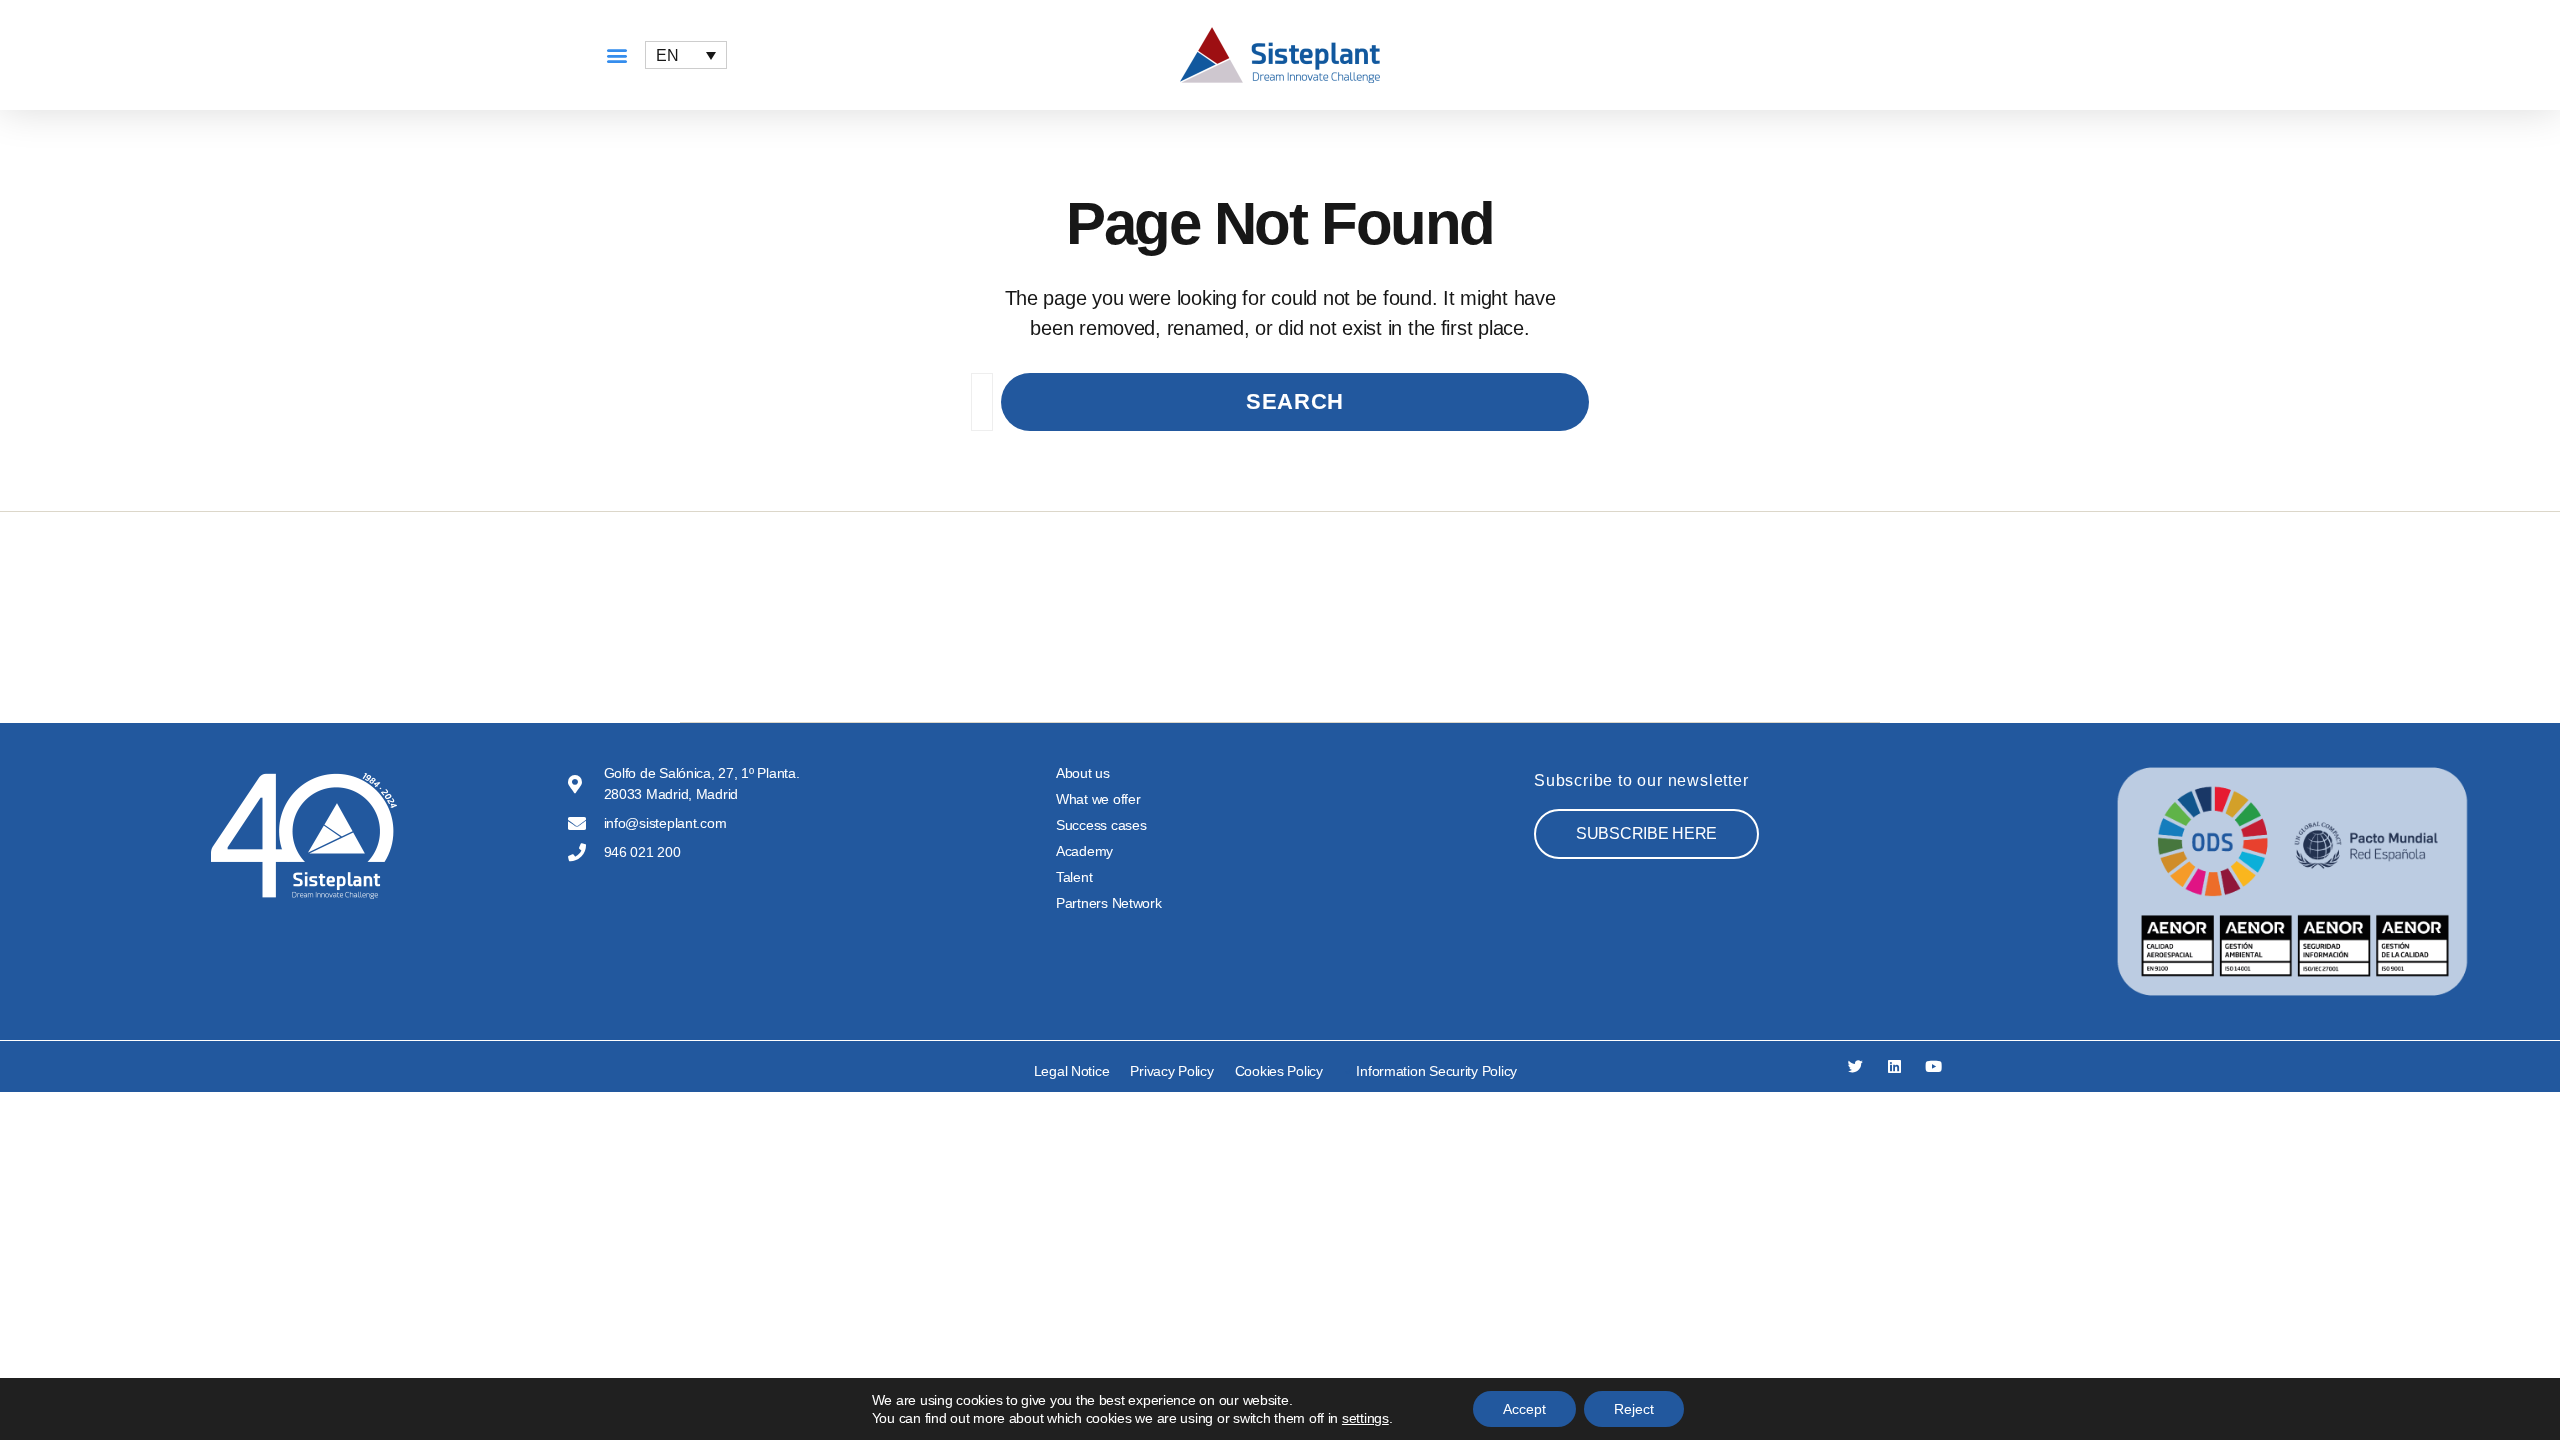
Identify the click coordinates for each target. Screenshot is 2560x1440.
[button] (616, 55)
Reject (1634, 1409)
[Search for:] (978, 406)
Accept (1524, 1409)
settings (1365, 1418)
